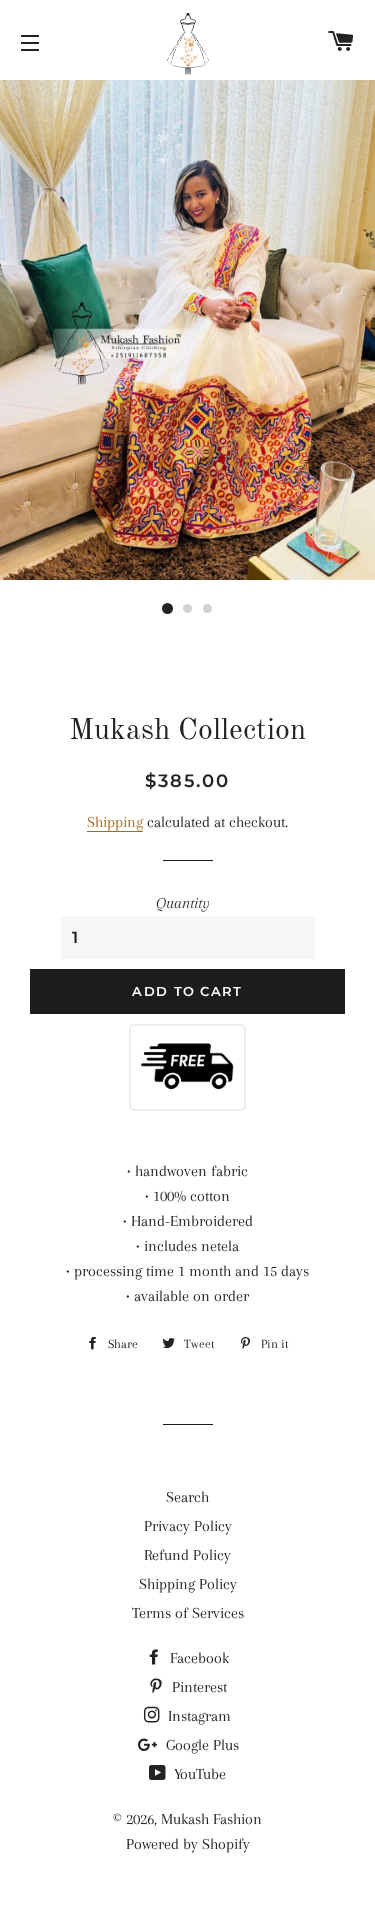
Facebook (197, 1658)
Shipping (115, 822)
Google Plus (200, 1745)
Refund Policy (187, 1555)
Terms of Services (188, 1613)
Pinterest (197, 1687)
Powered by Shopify (188, 1844)
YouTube (198, 1774)
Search (187, 1497)
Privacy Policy (188, 1526)
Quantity (183, 903)
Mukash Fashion (211, 1819)
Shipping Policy (188, 1584)
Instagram (197, 1716)
